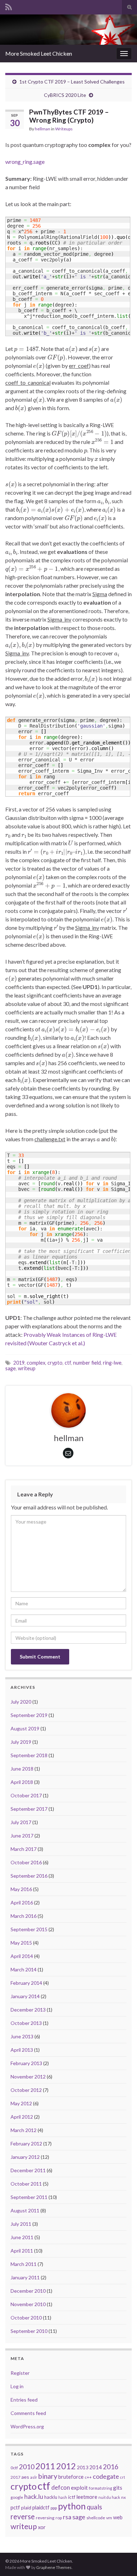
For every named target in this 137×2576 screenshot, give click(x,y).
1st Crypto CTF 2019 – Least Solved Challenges (72, 82)
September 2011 (29, 2197)
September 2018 (29, 1755)
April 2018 (22, 1782)
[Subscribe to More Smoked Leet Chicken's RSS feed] (9, 6)
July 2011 (21, 2224)
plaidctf (41, 2507)
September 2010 (29, 2331)
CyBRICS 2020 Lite (65, 95)
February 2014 (26, 1983)
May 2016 (21, 1889)
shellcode (96, 2518)
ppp (54, 2508)
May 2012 (21, 2103)
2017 (15, 2477)
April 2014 (22, 1956)
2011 (45, 2466)
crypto (55, 1363)
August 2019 (25, 1728)
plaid (26, 2508)
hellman (43, 129)
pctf (15, 2507)
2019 (19, 1363)
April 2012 (22, 2117)
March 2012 (24, 2130)
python (72, 2506)
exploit (79, 2488)
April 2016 (22, 1902)
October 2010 (26, 2318)
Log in (17, 2386)
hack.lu (34, 2497)
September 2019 (29, 1715)
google (17, 2497)
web (118, 2517)
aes (25, 2477)
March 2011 (24, 2264)
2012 (66, 2466)
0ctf (14, 2468)
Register (20, 2373)
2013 (83, 2467)
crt (123, 2477)
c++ (88, 2477)
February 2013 (26, 2063)
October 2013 (26, 2023)
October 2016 (26, 1862)
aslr (34, 2477)
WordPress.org (27, 2426)
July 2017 (21, 1822)
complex (36, 1363)
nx (123, 2497)
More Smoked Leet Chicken (39, 53)
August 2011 (25, 2210)
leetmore (87, 2497)
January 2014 (25, 1996)
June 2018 (22, 1769)
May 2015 (21, 1943)
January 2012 (25, 2157)
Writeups (64, 129)
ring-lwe (112, 1363)
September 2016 (29, 1876)
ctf (68, 1363)
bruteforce (71, 2477)
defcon (61, 2487)
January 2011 (25, 2277)
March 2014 (24, 1969)
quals (94, 2507)
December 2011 (28, 2170)
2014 (96, 2467)
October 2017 (26, 1795)
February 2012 (26, 2143)
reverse (23, 2516)
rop (59, 2518)
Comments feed (28, 2413)
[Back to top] (121, 2560)
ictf (72, 2497)
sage (11, 1368)
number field (87, 1363)
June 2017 (22, 1836)
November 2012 (28, 2077)
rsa (67, 2517)
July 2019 (21, 1742)
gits (118, 2488)
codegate (106, 2476)
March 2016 (24, 1916)
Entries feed (24, 2400)
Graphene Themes (54, 2567)
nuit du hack (109, 2497)
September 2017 (29, 1809)
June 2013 (22, 2036)
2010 (27, 2467)
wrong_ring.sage (25, 162)
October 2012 (26, 2090)
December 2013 (28, 2010)
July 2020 (21, 1702)
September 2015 (29, 1929)
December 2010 (28, 2291)
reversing (45, 2518)
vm (109, 2518)
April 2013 (22, 2050)
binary (48, 2476)
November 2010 (28, 2304)
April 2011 (22, 2251)
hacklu (51, 2497)
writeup (27, 1368)
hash (63, 2497)
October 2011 (26, 2184)
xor (42, 2527)
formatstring (100, 2488)
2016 (111, 2467)
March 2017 (24, 1849)
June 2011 (22, 2237)
